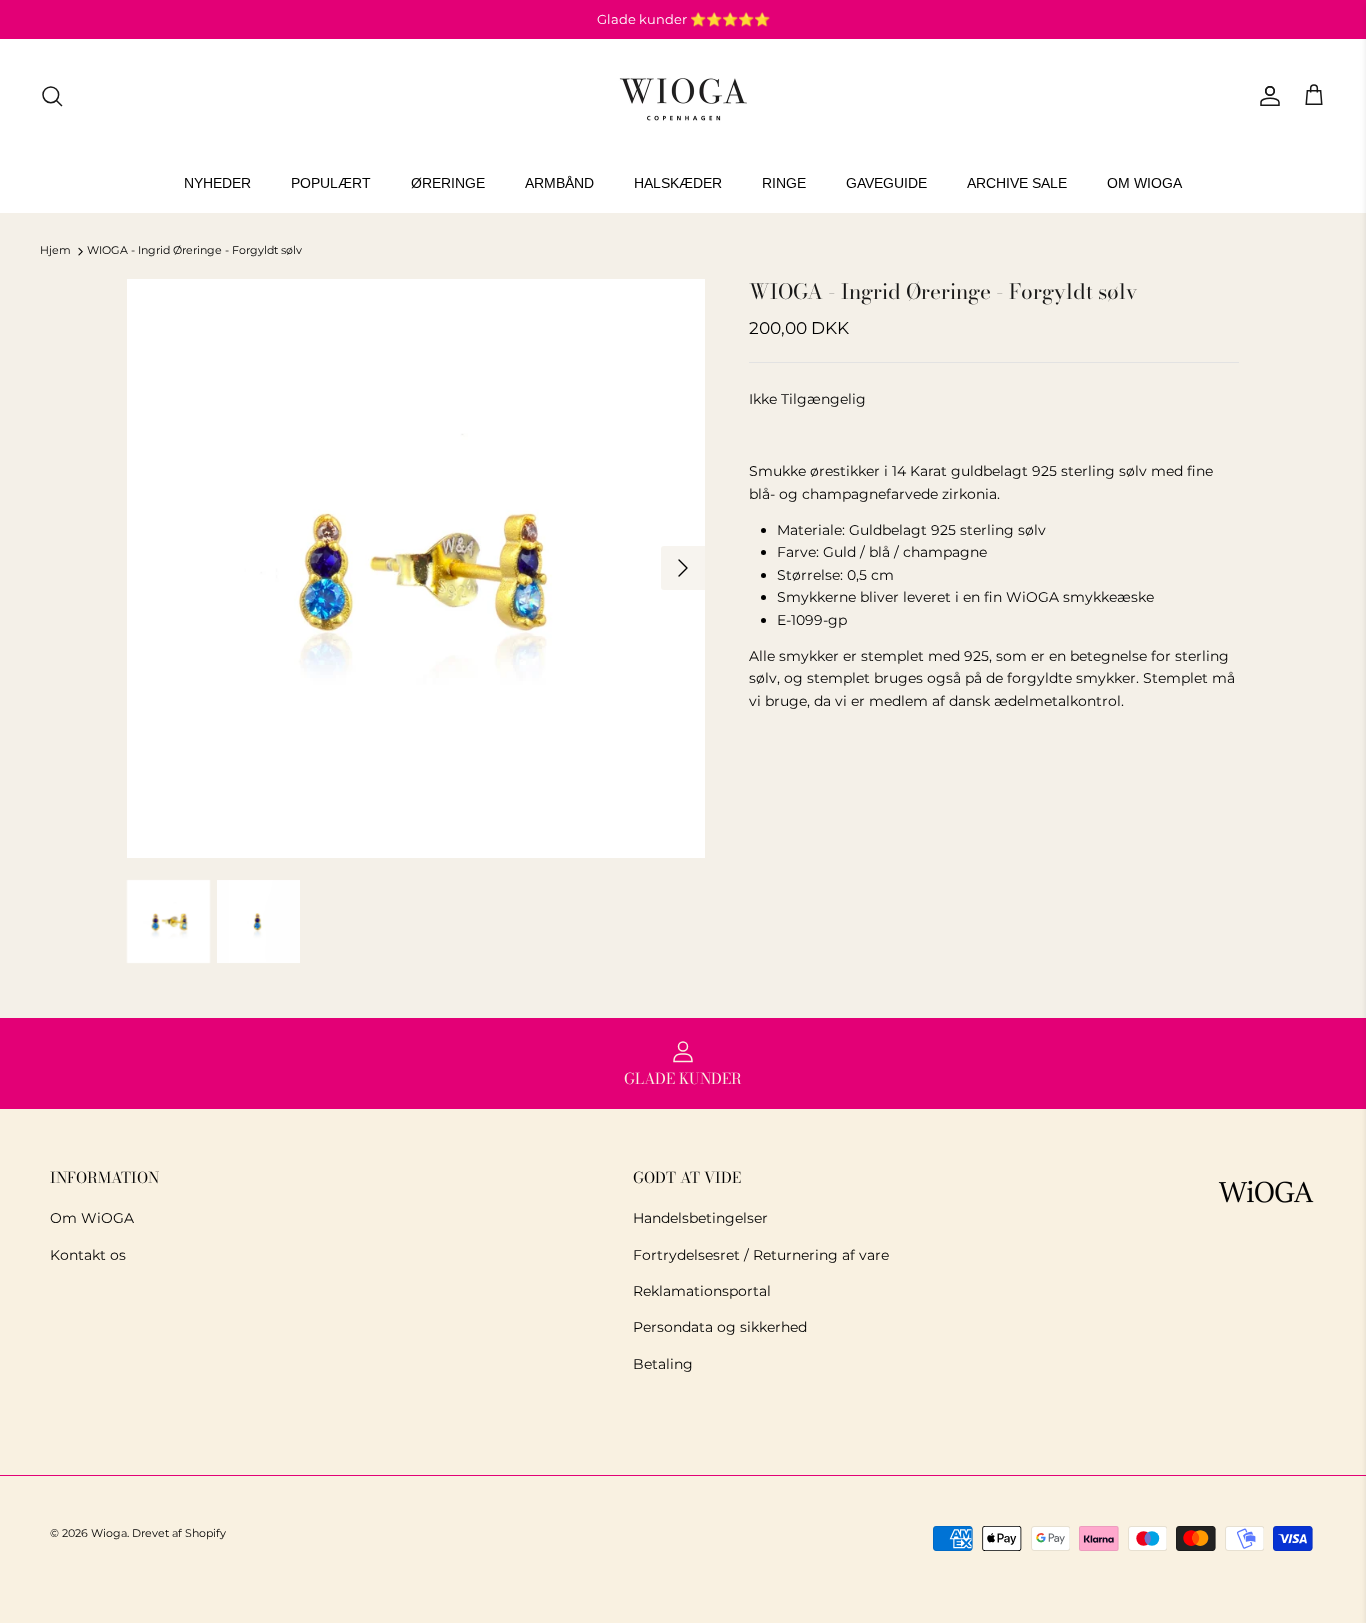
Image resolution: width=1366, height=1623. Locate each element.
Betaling (663, 1364)
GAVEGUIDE (886, 183)
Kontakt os (88, 1255)
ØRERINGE (448, 183)
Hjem (55, 251)
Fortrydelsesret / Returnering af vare (761, 1255)
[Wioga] (683, 96)
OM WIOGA (1144, 183)
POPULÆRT (331, 183)
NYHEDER (217, 183)
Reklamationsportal (702, 1291)
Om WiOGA (92, 1218)
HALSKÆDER (678, 183)
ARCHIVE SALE (1017, 183)
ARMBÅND (559, 183)
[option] (416, 568)
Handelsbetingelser (700, 1218)
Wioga (109, 1533)
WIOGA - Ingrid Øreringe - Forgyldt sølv (194, 251)
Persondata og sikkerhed (720, 1327)
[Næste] (683, 568)
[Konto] (1266, 96)
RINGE (784, 183)
